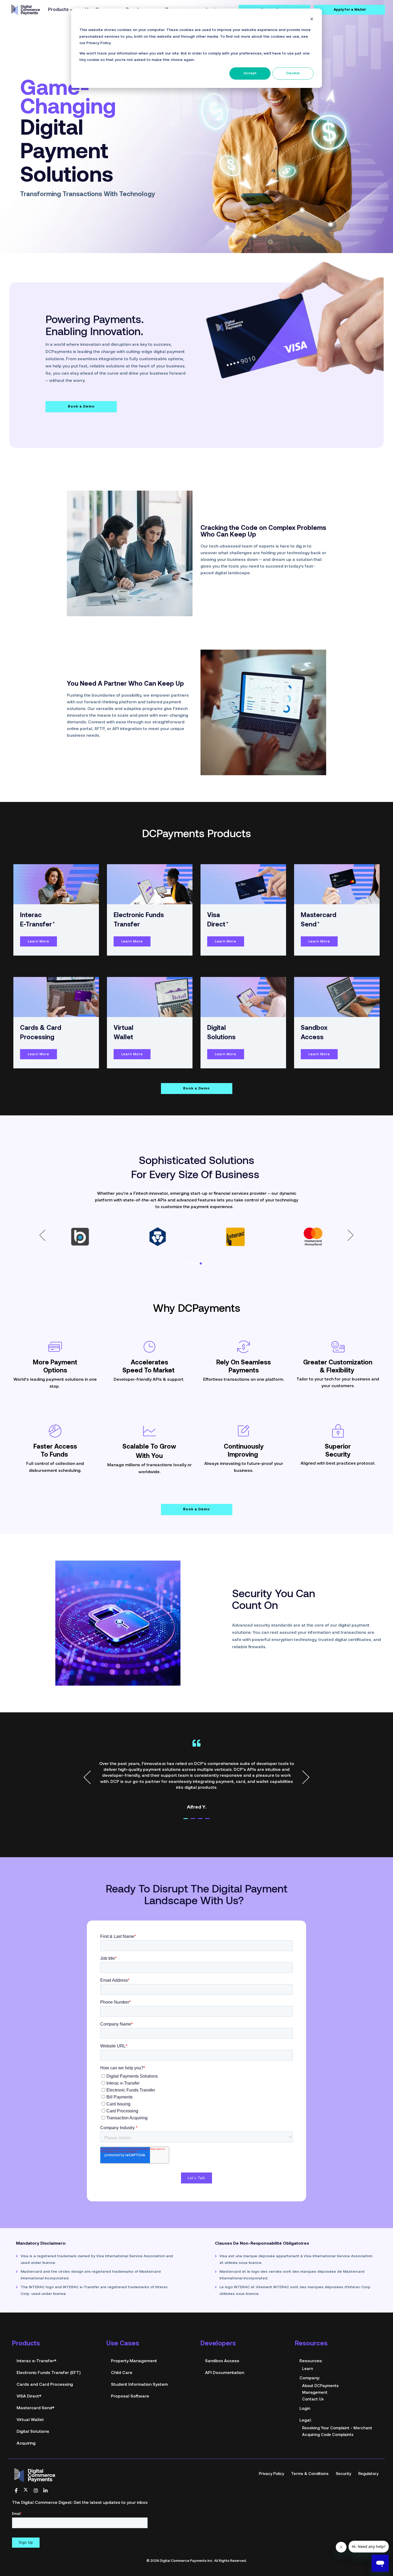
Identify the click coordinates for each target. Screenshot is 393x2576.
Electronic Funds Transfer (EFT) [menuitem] (49, 2354)
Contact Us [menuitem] (313, 2381)
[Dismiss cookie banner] (312, 20)
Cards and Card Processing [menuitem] (45, 2366)
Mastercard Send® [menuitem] (36, 2389)
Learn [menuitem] (308, 2350)
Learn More (38, 923)
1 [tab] (191, 1802)
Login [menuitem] (305, 2390)
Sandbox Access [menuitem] (222, 2342)
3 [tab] (205, 1802)
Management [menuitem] (315, 2374)
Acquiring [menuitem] (26, 2425)
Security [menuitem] (343, 2455)
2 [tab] (198, 1802)
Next (303, 1759)
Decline (293, 73)
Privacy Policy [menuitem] (271, 2455)
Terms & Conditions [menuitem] (310, 2455)
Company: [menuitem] (310, 2360)
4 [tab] (212, 1802)
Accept (250, 73)
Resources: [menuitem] (311, 2342)
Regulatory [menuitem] (368, 2455)
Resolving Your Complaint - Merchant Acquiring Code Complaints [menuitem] (337, 2413)
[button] (42, 1217)
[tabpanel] (196, 1756)
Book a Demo (81, 388)
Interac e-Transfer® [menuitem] (36, 2342)
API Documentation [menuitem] (225, 2354)
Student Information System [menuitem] (139, 2366)
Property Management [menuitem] (134, 2342)
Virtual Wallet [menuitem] (30, 2401)
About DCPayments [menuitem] (320, 2367)
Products (58, 10)
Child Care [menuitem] (122, 2354)
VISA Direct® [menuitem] (29, 2378)
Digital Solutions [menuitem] (33, 2413)
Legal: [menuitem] (305, 2402)
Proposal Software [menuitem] (130, 2378)
